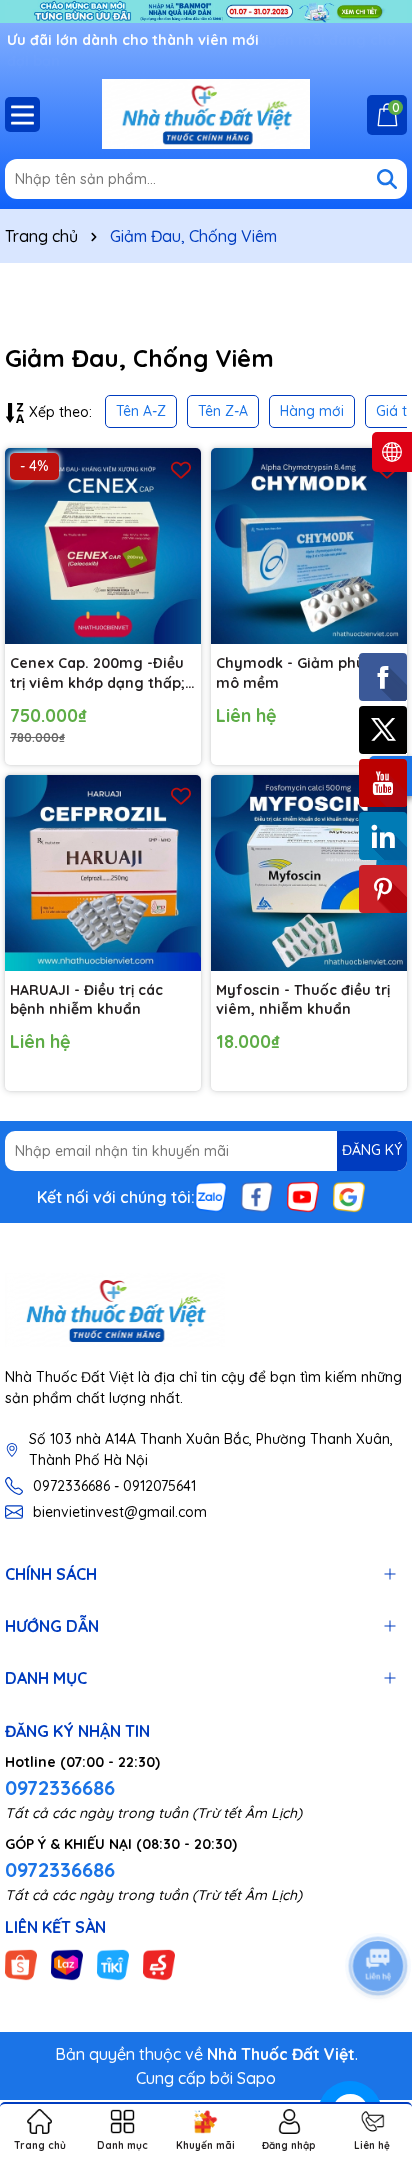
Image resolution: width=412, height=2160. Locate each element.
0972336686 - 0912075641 (114, 1486)
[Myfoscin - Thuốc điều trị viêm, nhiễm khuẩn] (309, 873)
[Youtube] (303, 1195)
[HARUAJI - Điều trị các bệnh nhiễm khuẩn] (103, 873)
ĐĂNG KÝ (372, 1150)
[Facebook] (257, 1195)
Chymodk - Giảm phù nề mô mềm (301, 673)
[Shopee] (21, 1963)
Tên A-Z (141, 411)
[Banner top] (206, 10)
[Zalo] (211, 1195)
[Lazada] (67, 1963)
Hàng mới (312, 411)
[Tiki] (113, 1963)
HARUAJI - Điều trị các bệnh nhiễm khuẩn (86, 1000)
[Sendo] (159, 1963)
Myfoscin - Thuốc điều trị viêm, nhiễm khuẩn (303, 1000)
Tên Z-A (223, 411)
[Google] (349, 1195)
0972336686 (60, 1787)
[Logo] (206, 114)
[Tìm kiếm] (387, 179)
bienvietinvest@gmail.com (120, 1512)
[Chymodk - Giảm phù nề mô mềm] (309, 546)
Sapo (256, 2078)
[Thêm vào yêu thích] (181, 468)
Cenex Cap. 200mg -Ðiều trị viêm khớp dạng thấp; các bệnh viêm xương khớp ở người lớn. (97, 673)
